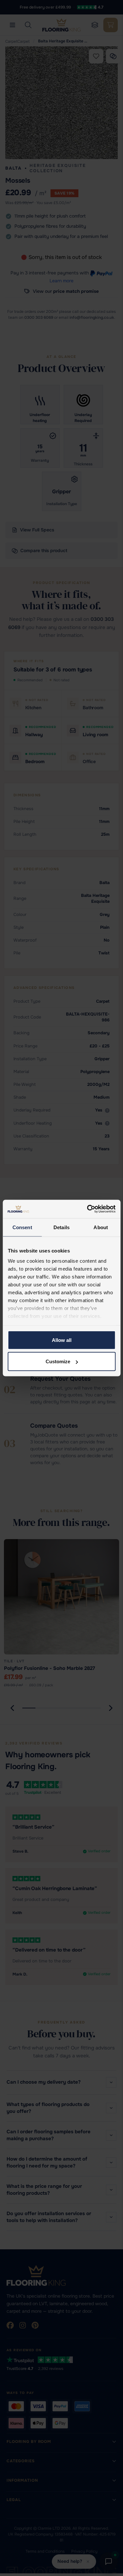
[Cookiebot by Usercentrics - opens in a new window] (88, 1209)
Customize (58, 1361)
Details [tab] (61, 1227)
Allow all (62, 1340)
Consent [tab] (22, 1227)
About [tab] (101, 1227)
